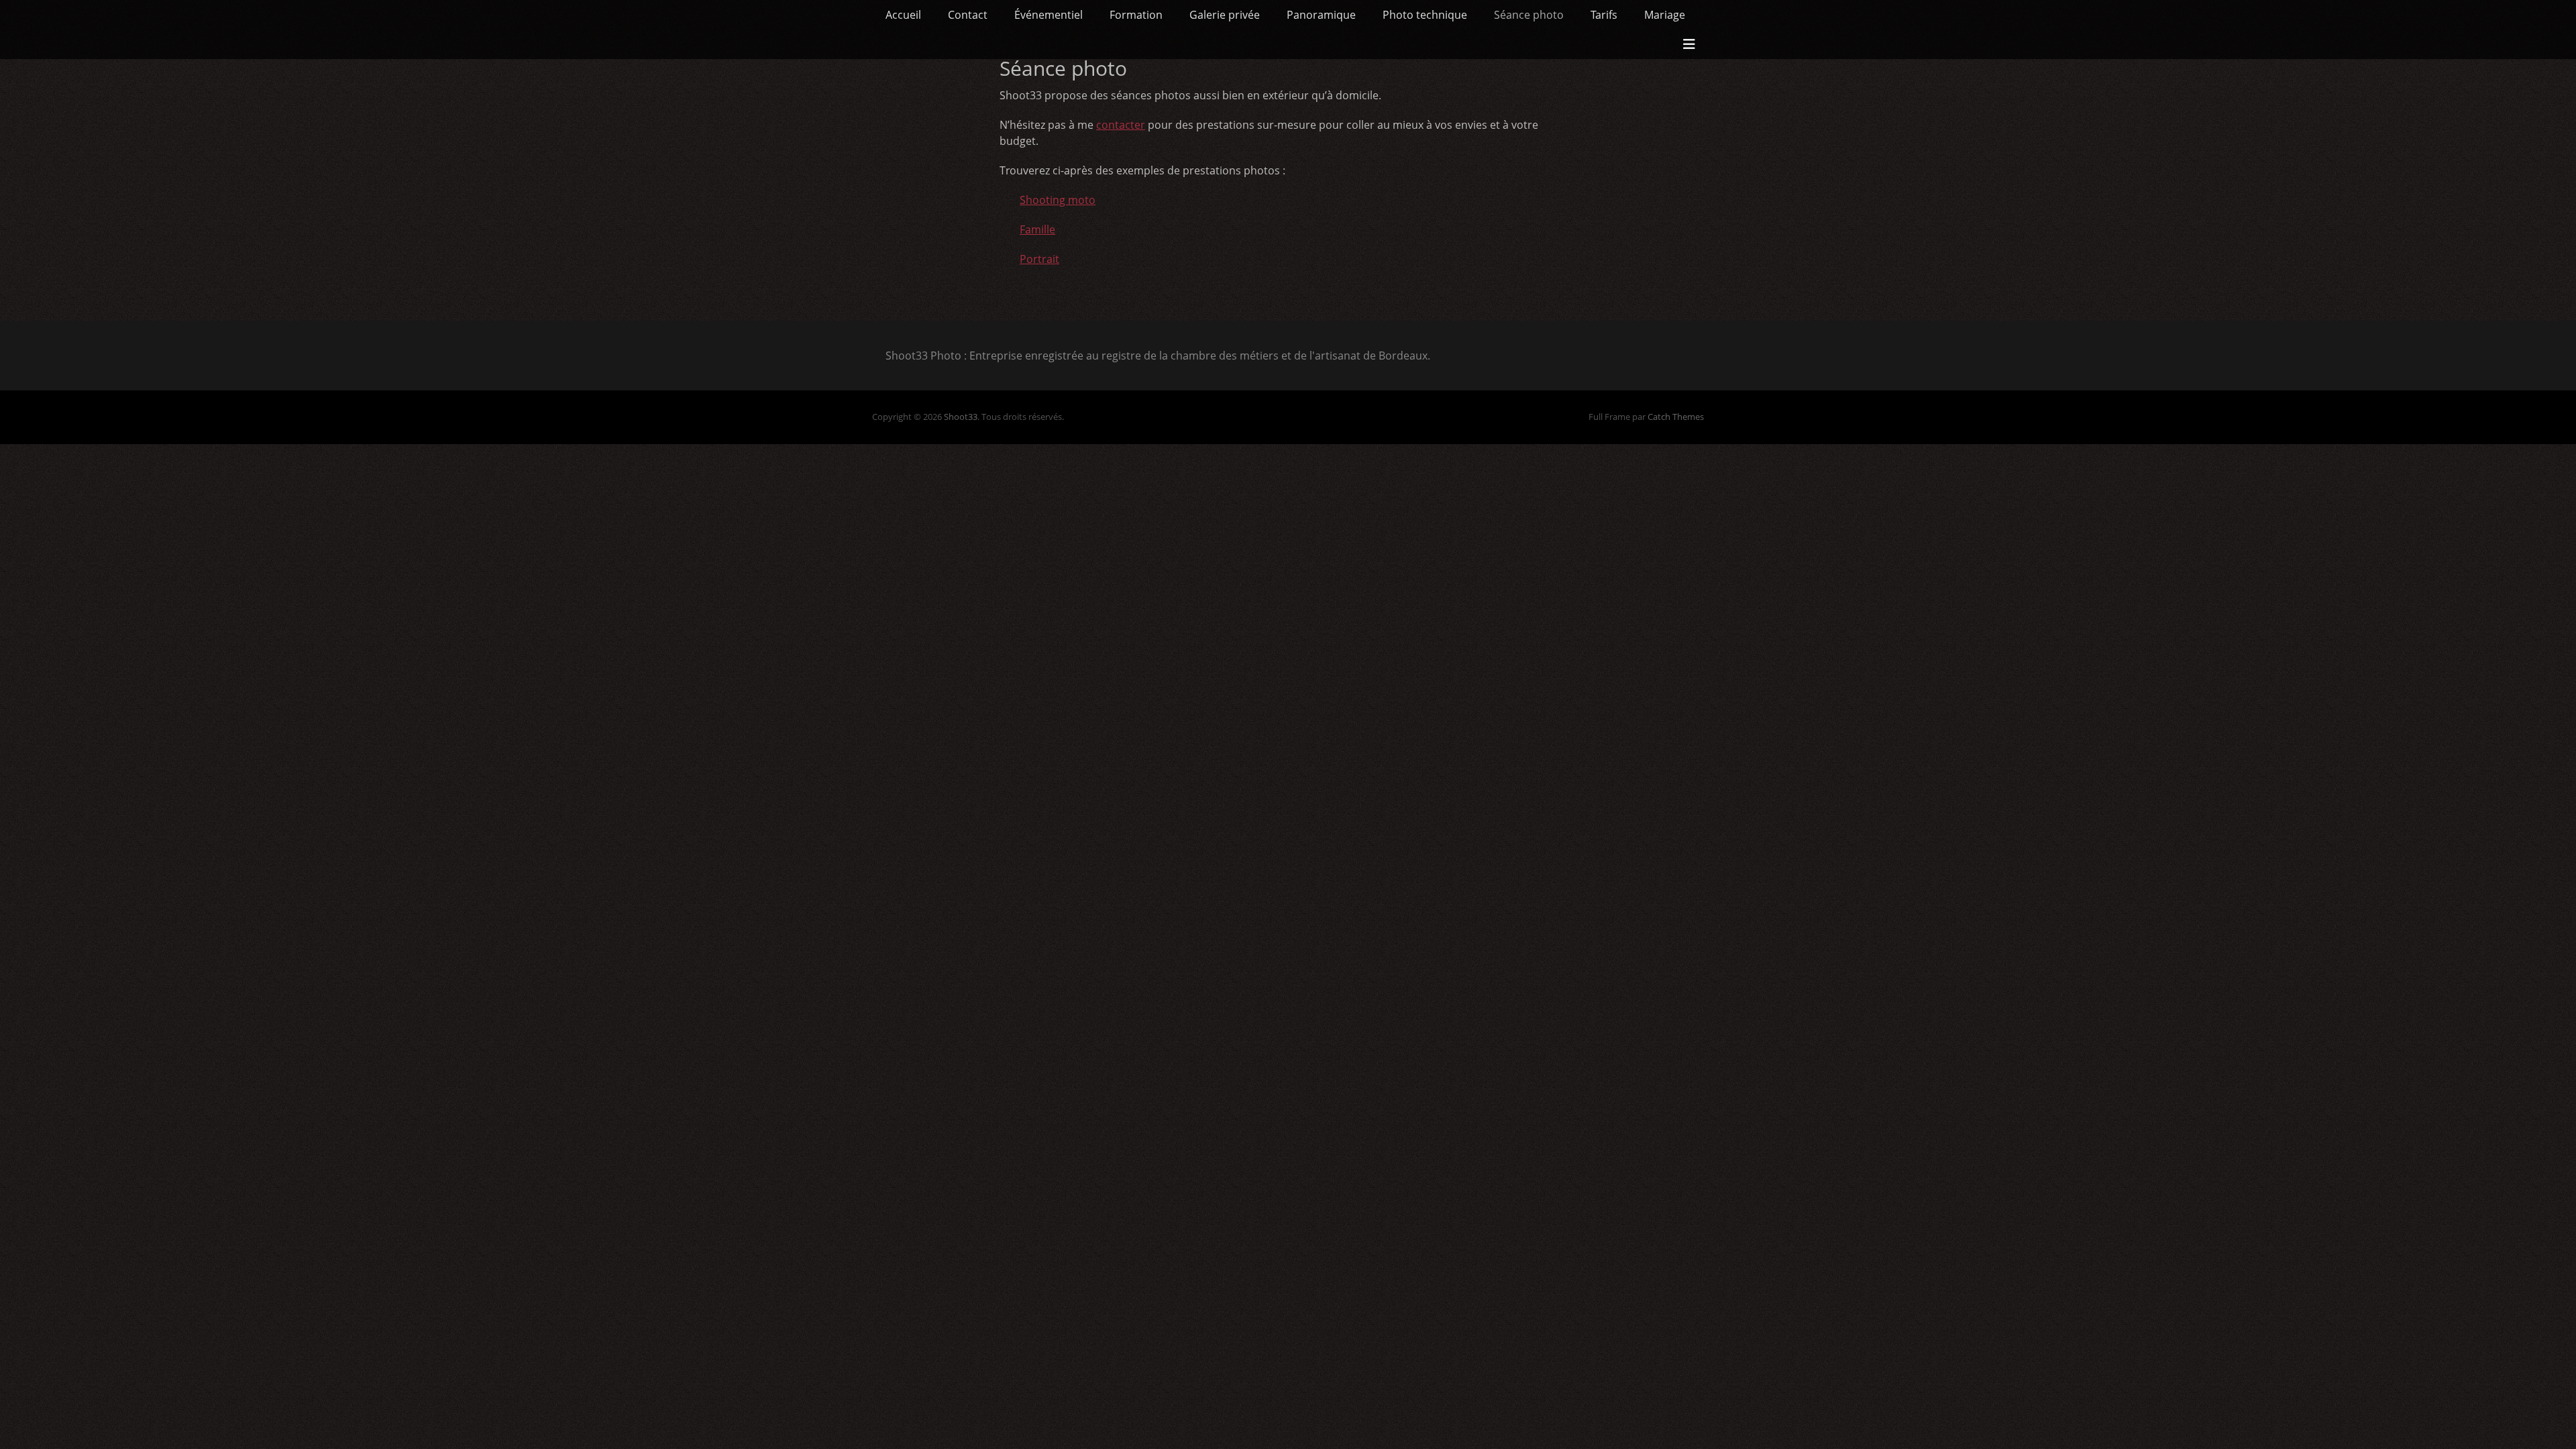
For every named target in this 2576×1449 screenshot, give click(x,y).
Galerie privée (1225, 15)
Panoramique (1321, 15)
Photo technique (1425, 15)
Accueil (903, 15)
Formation (1136, 15)
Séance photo (1529, 15)
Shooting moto (1058, 200)
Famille (1037, 229)
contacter (1121, 125)
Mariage (1665, 15)
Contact (968, 15)
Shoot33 (961, 417)
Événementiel (1049, 15)
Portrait (1039, 259)
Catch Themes (1676, 417)
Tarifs (1604, 15)
